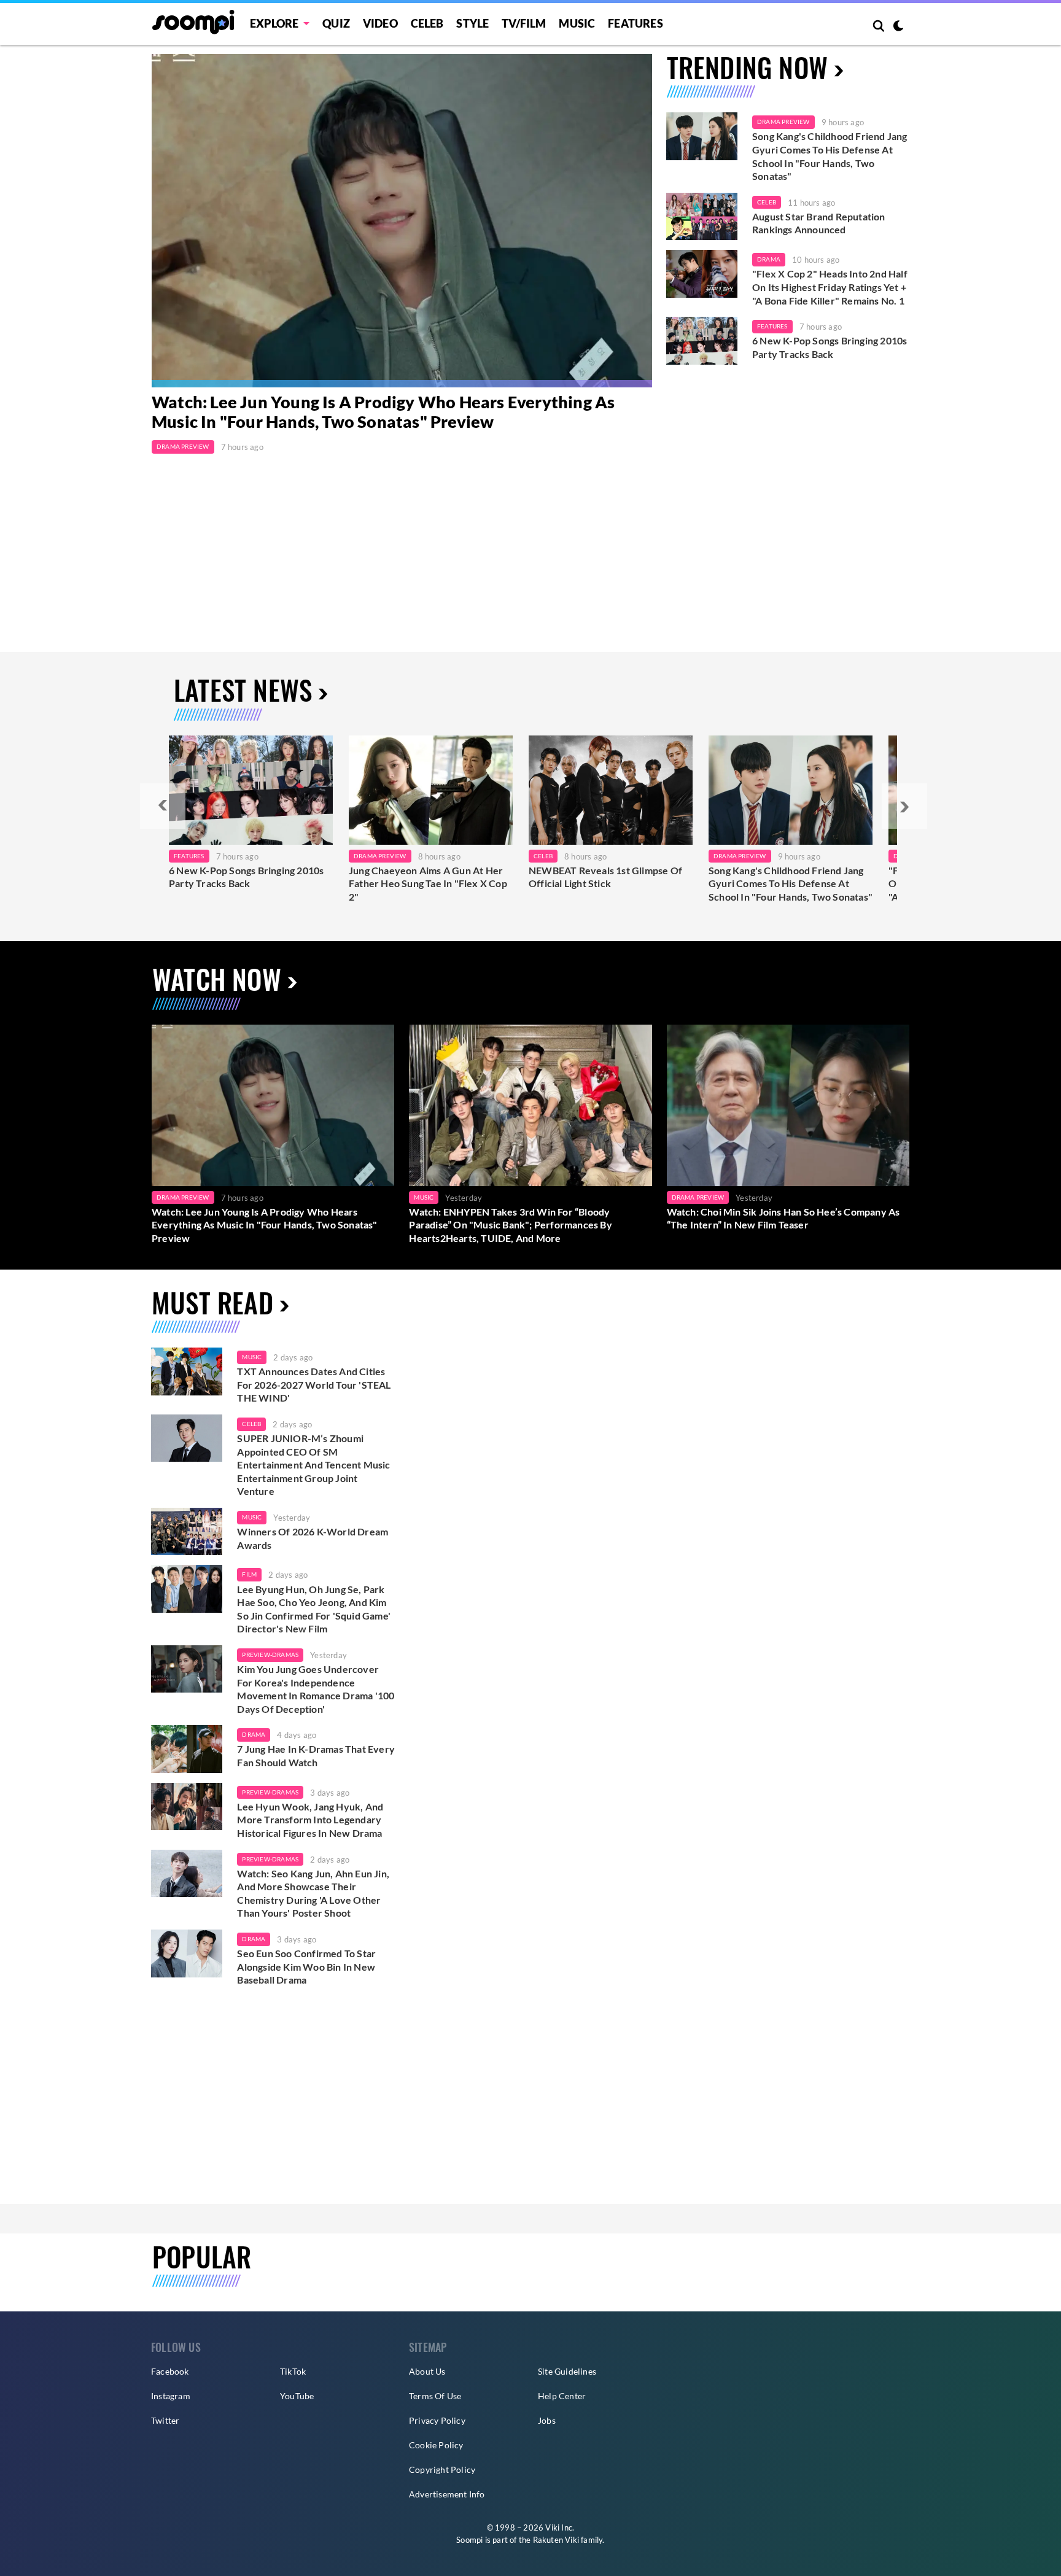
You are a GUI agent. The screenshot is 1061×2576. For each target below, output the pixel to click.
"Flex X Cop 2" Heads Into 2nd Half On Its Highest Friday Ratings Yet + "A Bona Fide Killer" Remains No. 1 (830, 287)
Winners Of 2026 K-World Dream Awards (313, 1538)
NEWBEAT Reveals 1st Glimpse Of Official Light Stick (605, 877)
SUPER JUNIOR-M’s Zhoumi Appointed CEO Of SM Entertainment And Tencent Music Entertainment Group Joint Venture (313, 1465)
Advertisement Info (447, 2494)
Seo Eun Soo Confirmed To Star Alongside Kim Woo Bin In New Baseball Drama (306, 1966)
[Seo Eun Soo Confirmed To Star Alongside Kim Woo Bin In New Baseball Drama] (187, 1953)
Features (635, 23)
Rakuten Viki (556, 2540)
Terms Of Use (435, 2396)
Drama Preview (183, 446)
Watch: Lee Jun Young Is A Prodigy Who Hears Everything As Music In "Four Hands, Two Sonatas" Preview (383, 412)
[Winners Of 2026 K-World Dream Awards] (187, 1532)
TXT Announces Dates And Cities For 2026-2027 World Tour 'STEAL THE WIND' (314, 1384)
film (249, 1574)
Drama (769, 259)
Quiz (336, 23)
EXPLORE (274, 23)
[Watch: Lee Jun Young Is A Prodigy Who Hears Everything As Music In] (402, 221)
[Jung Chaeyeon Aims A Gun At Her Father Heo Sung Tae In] (431, 790)
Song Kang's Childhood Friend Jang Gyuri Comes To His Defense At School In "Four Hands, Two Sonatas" (830, 156)
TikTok (293, 2371)
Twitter (165, 2420)
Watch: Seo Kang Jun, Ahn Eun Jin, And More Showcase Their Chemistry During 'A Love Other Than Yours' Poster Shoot (313, 1893)
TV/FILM (524, 23)
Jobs (547, 2420)
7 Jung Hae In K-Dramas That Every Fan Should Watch (316, 1755)
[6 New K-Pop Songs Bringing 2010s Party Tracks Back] (702, 341)
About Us (427, 2371)
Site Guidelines (567, 2371)
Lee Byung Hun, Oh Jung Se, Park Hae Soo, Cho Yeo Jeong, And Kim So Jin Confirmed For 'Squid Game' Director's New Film (314, 1609)
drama (254, 1734)
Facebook (170, 2371)
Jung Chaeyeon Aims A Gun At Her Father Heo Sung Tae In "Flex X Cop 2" (428, 883)
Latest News (243, 690)
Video (380, 23)
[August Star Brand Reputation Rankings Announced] (702, 217)
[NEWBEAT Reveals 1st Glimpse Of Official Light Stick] (611, 790)
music (252, 1357)
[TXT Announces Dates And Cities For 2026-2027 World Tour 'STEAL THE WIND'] (187, 1371)
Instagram (171, 2396)
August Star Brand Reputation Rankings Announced (819, 223)
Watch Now (217, 979)
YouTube (297, 2396)
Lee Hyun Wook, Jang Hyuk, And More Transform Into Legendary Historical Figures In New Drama (310, 1820)
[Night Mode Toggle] (898, 27)
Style (472, 23)
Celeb (427, 23)
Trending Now (747, 67)
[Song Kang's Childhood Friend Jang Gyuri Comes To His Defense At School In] (791, 790)
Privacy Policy (437, 2420)
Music (577, 23)
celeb (251, 1424)
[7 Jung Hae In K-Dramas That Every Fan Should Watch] (187, 1749)
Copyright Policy (442, 2469)
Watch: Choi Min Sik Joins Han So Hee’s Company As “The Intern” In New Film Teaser (783, 1218)
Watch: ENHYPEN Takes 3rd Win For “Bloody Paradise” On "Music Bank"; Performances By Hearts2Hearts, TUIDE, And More (510, 1225)
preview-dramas (270, 1655)
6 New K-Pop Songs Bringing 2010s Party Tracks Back (830, 347)
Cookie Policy (436, 2445)
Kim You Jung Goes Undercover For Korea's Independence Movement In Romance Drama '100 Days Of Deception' (316, 1689)
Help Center (562, 2396)
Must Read (212, 1302)
